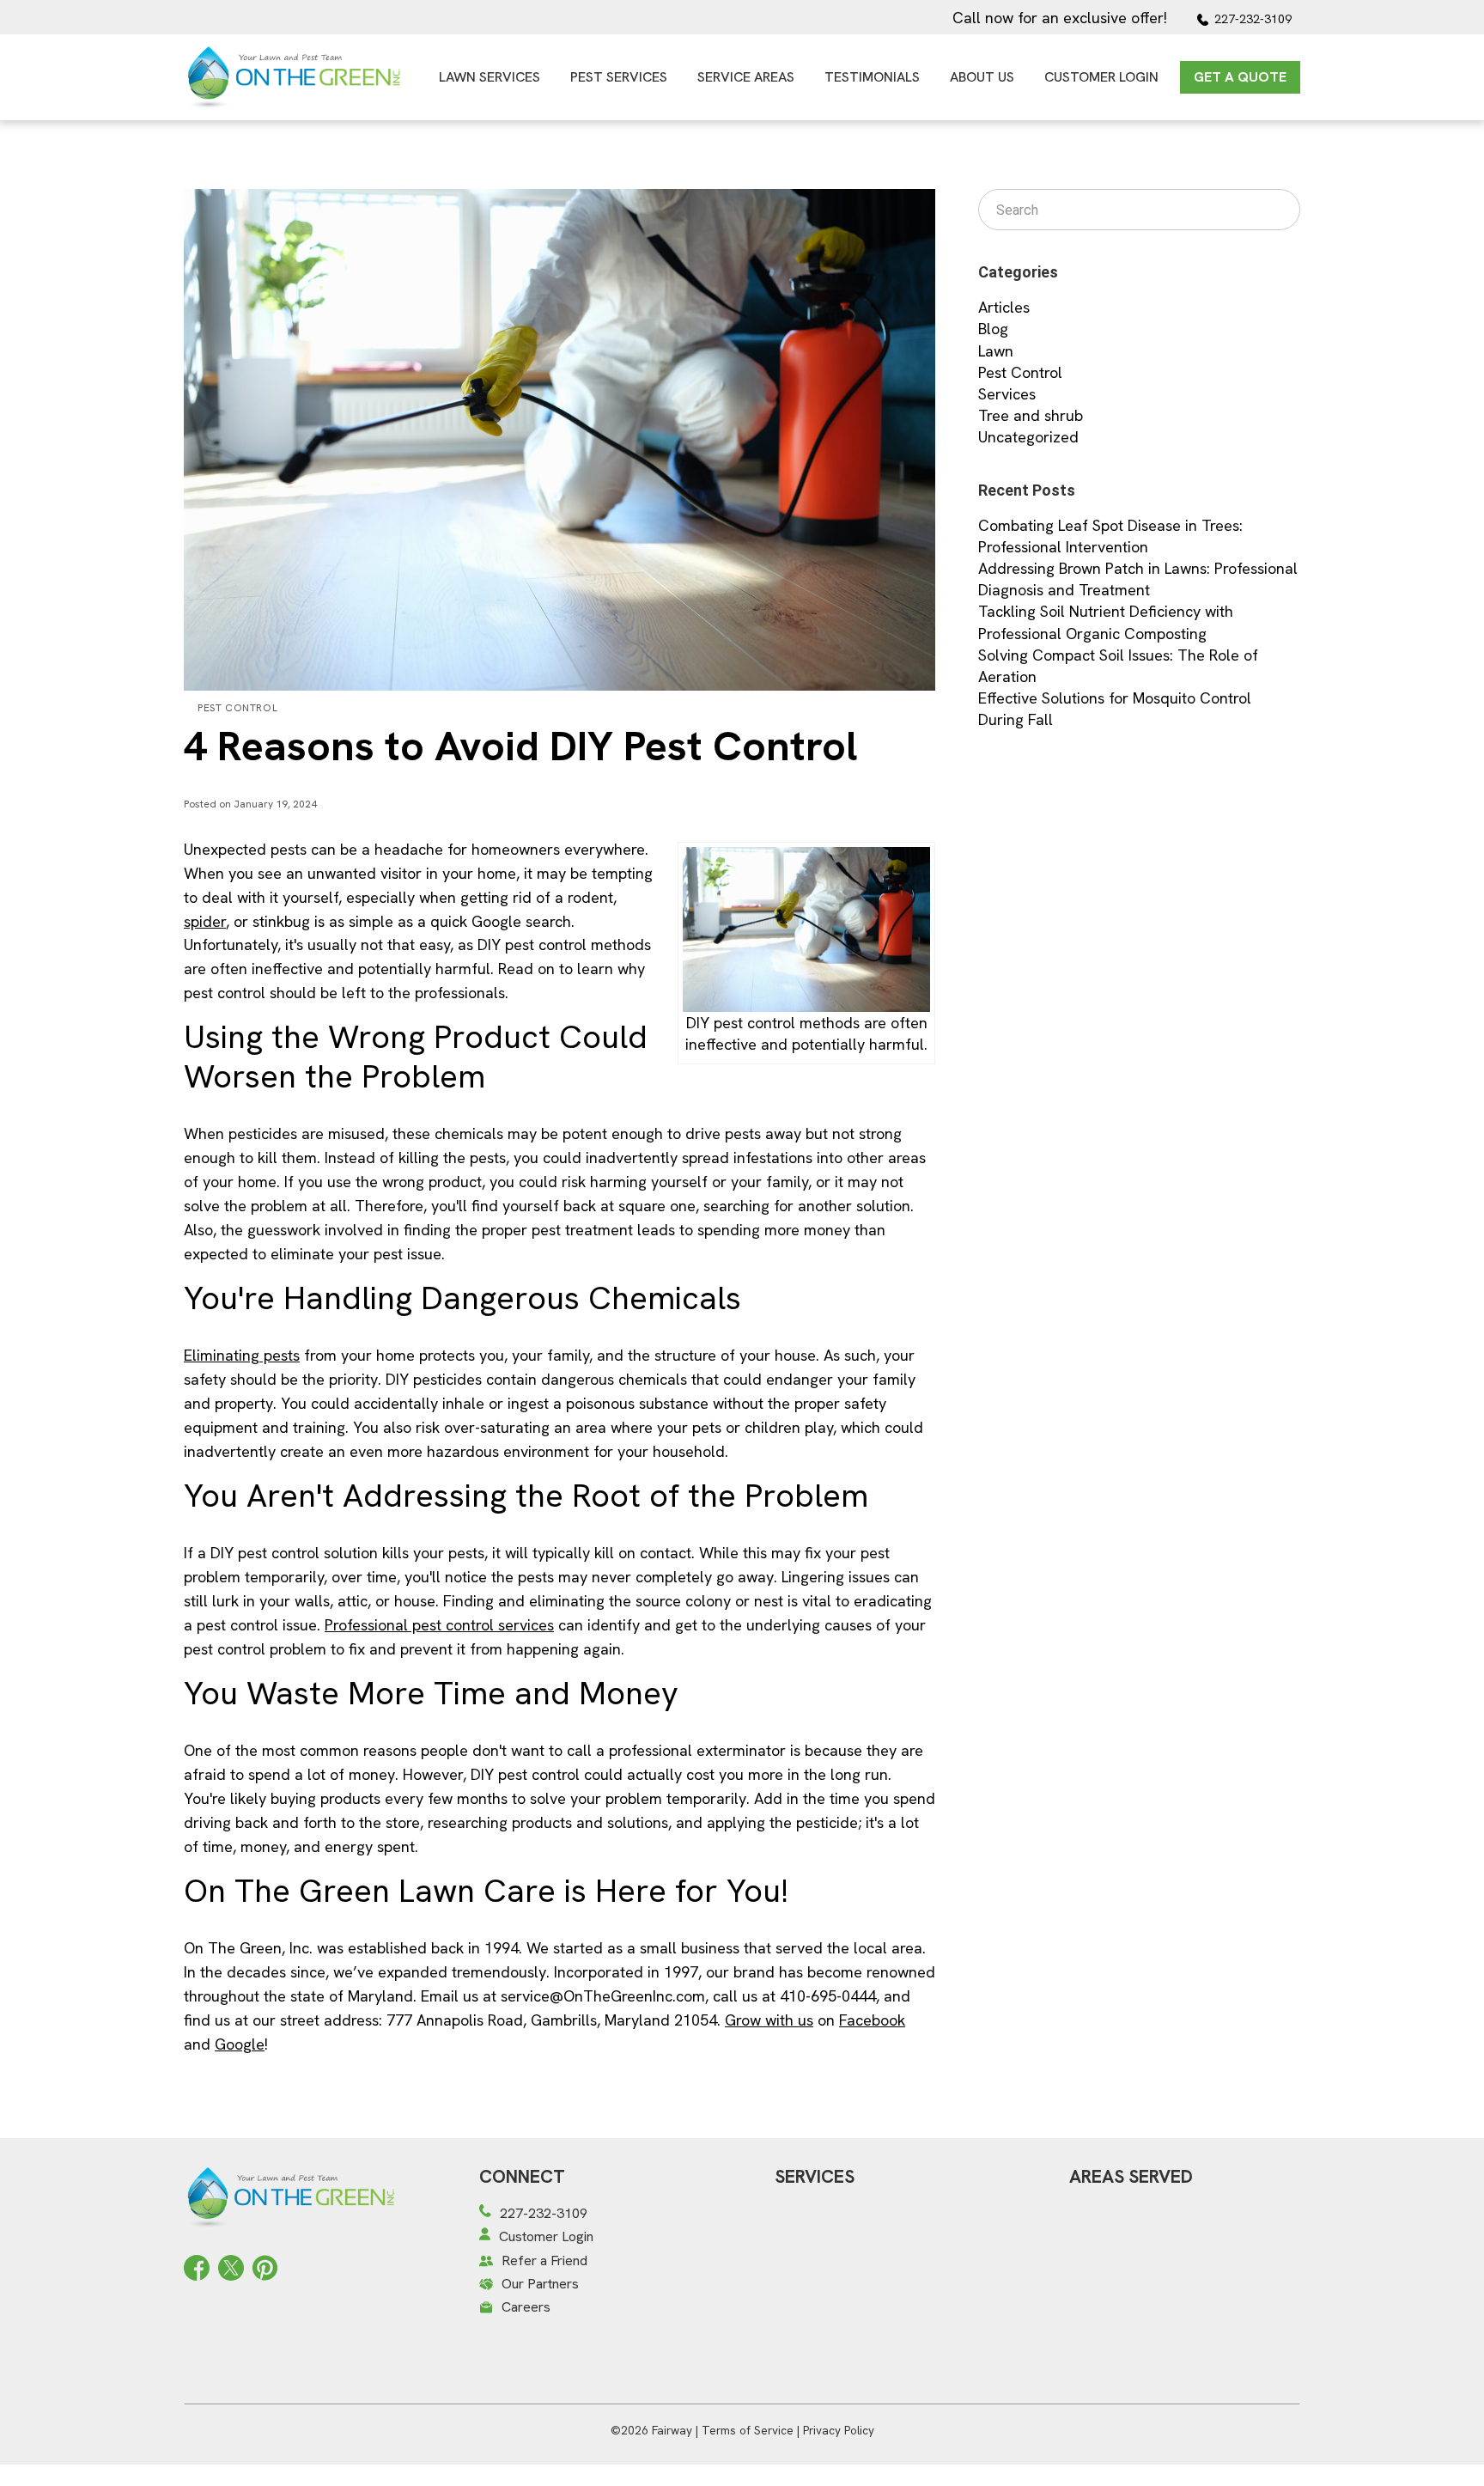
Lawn (996, 351)
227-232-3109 (1253, 19)
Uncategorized (1028, 437)
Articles (1004, 307)
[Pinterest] (265, 2266)
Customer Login (1101, 77)
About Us (982, 77)
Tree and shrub (1031, 415)
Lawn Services (490, 77)
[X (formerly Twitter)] (231, 2266)
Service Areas (746, 77)
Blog (993, 329)
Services (1007, 394)
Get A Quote (1240, 77)
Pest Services (619, 77)
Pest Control (237, 708)
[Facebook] (197, 2266)
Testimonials (872, 77)
